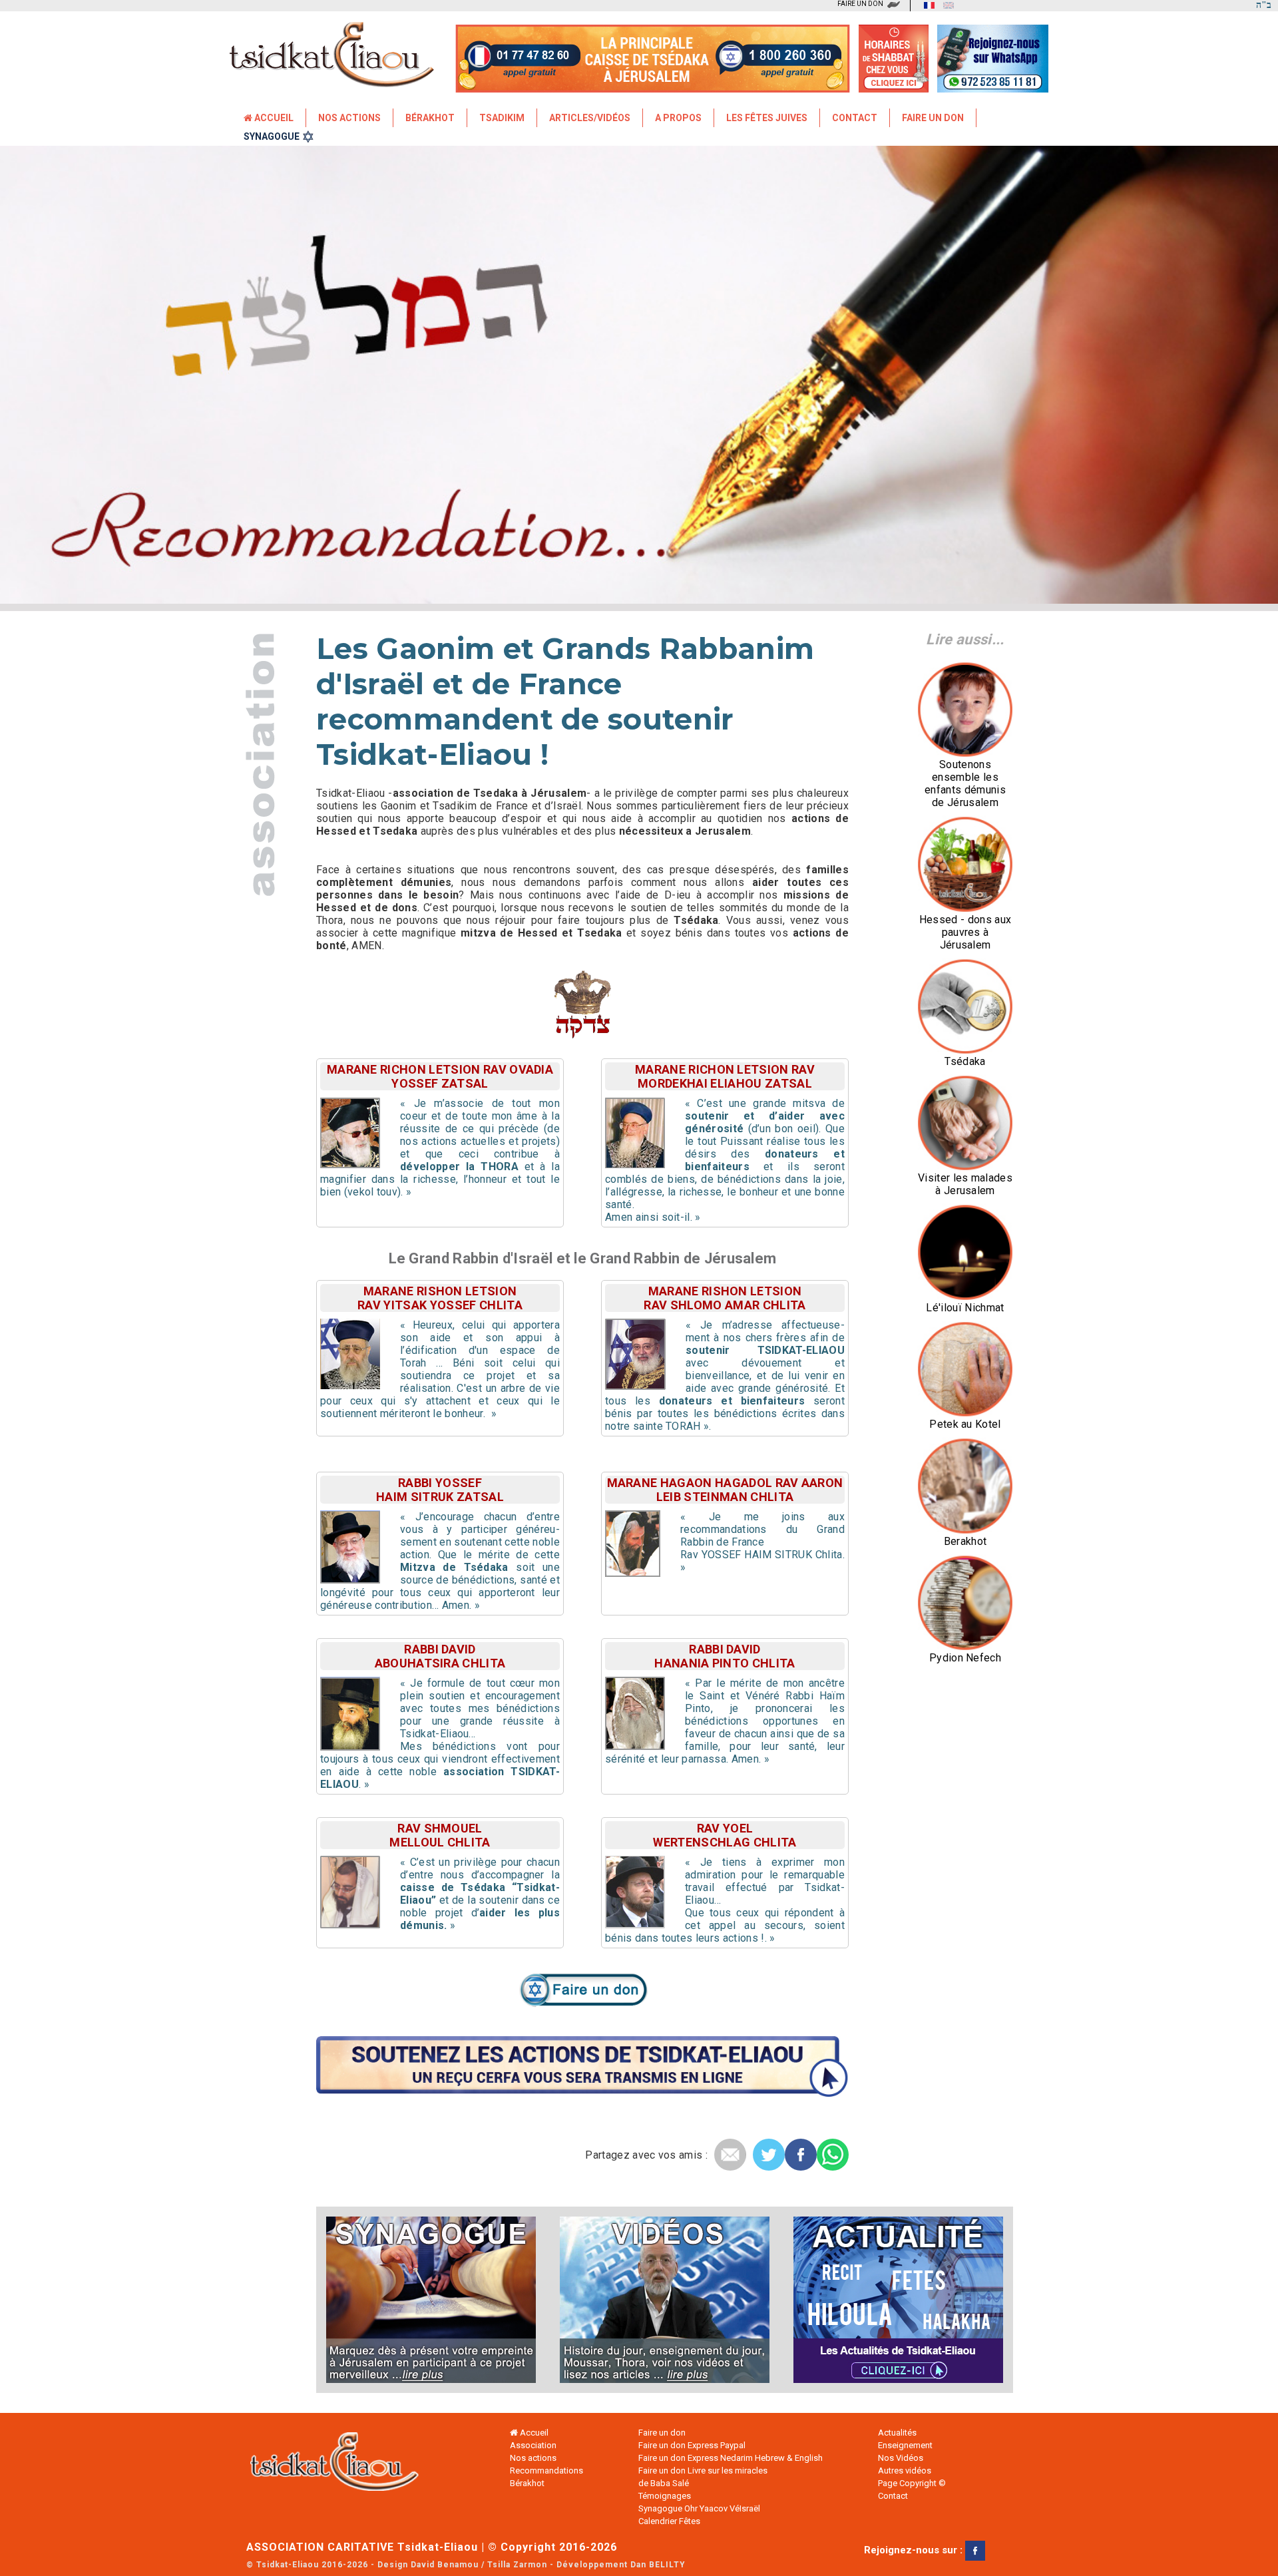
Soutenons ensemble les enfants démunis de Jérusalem (965, 783)
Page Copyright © (912, 2483)
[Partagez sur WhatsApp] (833, 2155)
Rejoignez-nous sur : (915, 2550)
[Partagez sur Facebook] (801, 2155)
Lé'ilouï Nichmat (965, 1308)
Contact (855, 118)
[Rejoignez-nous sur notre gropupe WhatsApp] (993, 84)
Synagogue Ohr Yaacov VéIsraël (699, 2508)
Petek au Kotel (965, 1424)
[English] (945, 5)
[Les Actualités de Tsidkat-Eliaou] (890, 2300)
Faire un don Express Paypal (692, 2445)
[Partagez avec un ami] (730, 2155)
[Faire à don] (583, 2004)
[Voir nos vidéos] (665, 2300)
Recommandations (546, 2470)
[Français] (926, 5)
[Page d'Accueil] (346, 2465)
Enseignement (905, 2445)
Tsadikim (502, 118)
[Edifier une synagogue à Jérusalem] (439, 2300)
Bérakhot (430, 118)
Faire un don (933, 118)
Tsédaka (965, 1061)
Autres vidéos (905, 2470)
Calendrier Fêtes (669, 2521)
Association (533, 2445)
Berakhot (965, 1541)
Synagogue (272, 136)
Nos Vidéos (901, 2458)
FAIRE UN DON (860, 4)
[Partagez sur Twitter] (769, 2155)
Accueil (273, 118)
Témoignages (665, 2496)
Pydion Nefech (965, 1658)
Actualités (897, 2433)
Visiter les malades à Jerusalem (965, 1184)
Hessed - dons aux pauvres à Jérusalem (965, 932)
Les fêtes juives (767, 118)
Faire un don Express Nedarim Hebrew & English (731, 2458)
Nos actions (533, 2458)
